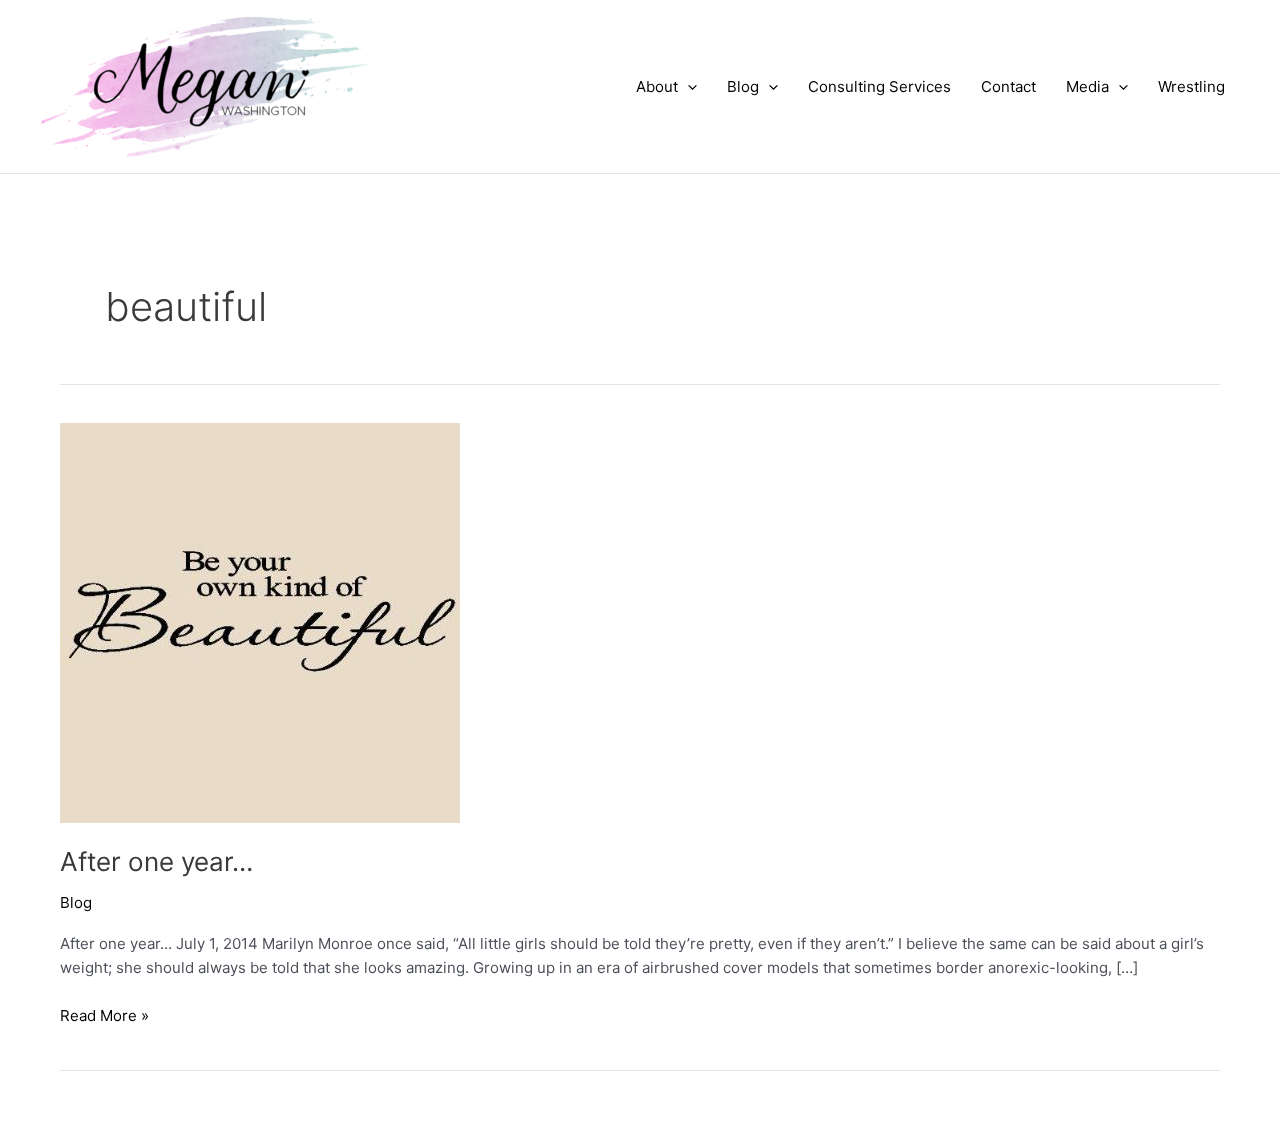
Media (1087, 86)
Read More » (104, 1017)
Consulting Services (879, 86)
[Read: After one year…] (260, 621)
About (657, 86)
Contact (1008, 86)
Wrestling (1191, 86)
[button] (687, 87)
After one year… (156, 861)
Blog (743, 86)
